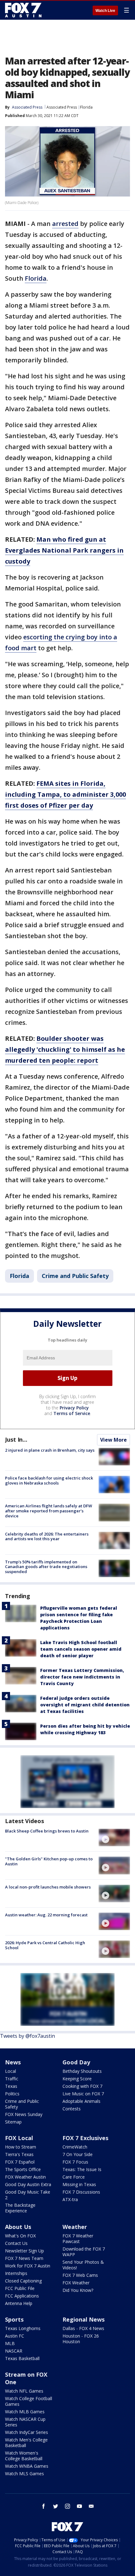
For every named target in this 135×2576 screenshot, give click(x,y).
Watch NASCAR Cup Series (25, 2422)
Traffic (12, 2079)
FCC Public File (20, 2288)
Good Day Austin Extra (28, 2184)
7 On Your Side (78, 2154)
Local (11, 2071)
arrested (65, 224)
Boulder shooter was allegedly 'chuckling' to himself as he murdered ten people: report (65, 1049)
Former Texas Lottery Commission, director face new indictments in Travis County (82, 1677)
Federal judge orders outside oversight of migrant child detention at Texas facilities (85, 1705)
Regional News (84, 2319)
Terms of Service (72, 1413)
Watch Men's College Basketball (26, 2443)
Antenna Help (19, 2303)
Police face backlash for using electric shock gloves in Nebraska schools (49, 1480)
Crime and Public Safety (75, 1276)
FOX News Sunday (24, 2114)
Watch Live (105, 11)
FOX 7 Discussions (81, 2192)
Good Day (76, 2062)
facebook (44, 2506)
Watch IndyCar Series (27, 2432)
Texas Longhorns (23, 2328)
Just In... (16, 1439)
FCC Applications (22, 2296)
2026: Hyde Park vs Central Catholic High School (45, 1945)
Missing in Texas (79, 2184)
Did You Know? (78, 2290)
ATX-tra (70, 2199)
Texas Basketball (22, 2358)
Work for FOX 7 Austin (28, 2266)
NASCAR (14, 2351)
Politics (12, 2094)
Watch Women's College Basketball (24, 2456)
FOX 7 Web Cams (80, 2275)
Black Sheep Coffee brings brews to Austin (47, 1831)
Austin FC (15, 2336)
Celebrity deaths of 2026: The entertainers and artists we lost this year (47, 1536)
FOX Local (19, 2138)
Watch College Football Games (29, 2401)
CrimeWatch (75, 2147)
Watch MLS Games (24, 2474)
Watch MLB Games (25, 2412)
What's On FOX (20, 2236)
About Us (18, 2227)
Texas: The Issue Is (82, 2169)
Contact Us (16, 2243)
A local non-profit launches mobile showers (48, 1887)
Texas (11, 2086)
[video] (114, 1837)
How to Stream (21, 2147)
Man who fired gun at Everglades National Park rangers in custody (64, 550)
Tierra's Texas (19, 2154)
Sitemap (13, 2122)
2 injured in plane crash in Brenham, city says (50, 1450)
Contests (72, 2109)
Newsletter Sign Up (24, 2251)
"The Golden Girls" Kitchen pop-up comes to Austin (49, 1861)
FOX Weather (76, 2283)
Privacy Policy (74, 1408)
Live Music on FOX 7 (83, 2094)
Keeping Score (77, 2079)
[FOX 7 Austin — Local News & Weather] (23, 10)
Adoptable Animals (81, 2101)
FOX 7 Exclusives (85, 2138)
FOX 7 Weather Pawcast (78, 2239)
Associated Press (62, 107)
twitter (56, 2506)
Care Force (74, 2177)
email (91, 2506)
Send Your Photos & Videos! (83, 2265)
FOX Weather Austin (25, 2177)
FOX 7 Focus (75, 2162)
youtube (79, 2506)
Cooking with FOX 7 (82, 2086)
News (13, 2062)
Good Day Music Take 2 (28, 2195)
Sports (14, 2319)
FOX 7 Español (20, 2162)
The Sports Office (23, 2169)
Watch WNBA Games (27, 2466)
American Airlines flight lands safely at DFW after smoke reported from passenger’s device (49, 1511)
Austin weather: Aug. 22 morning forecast (46, 1915)
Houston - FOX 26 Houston (81, 2339)
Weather (75, 2227)
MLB (10, 2343)
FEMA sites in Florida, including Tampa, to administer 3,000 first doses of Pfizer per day (65, 794)
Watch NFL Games (24, 2391)
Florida (86, 107)
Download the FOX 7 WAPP (84, 2252)
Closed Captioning (23, 2281)
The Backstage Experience (20, 2208)
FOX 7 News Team (24, 2258)
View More (113, 1440)
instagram (67, 2506)
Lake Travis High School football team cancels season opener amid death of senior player (81, 1649)
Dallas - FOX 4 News (83, 2328)
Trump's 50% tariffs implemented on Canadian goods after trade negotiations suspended (46, 1567)
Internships (16, 2273)
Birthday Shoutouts (82, 2071)
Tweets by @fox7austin (27, 2036)
